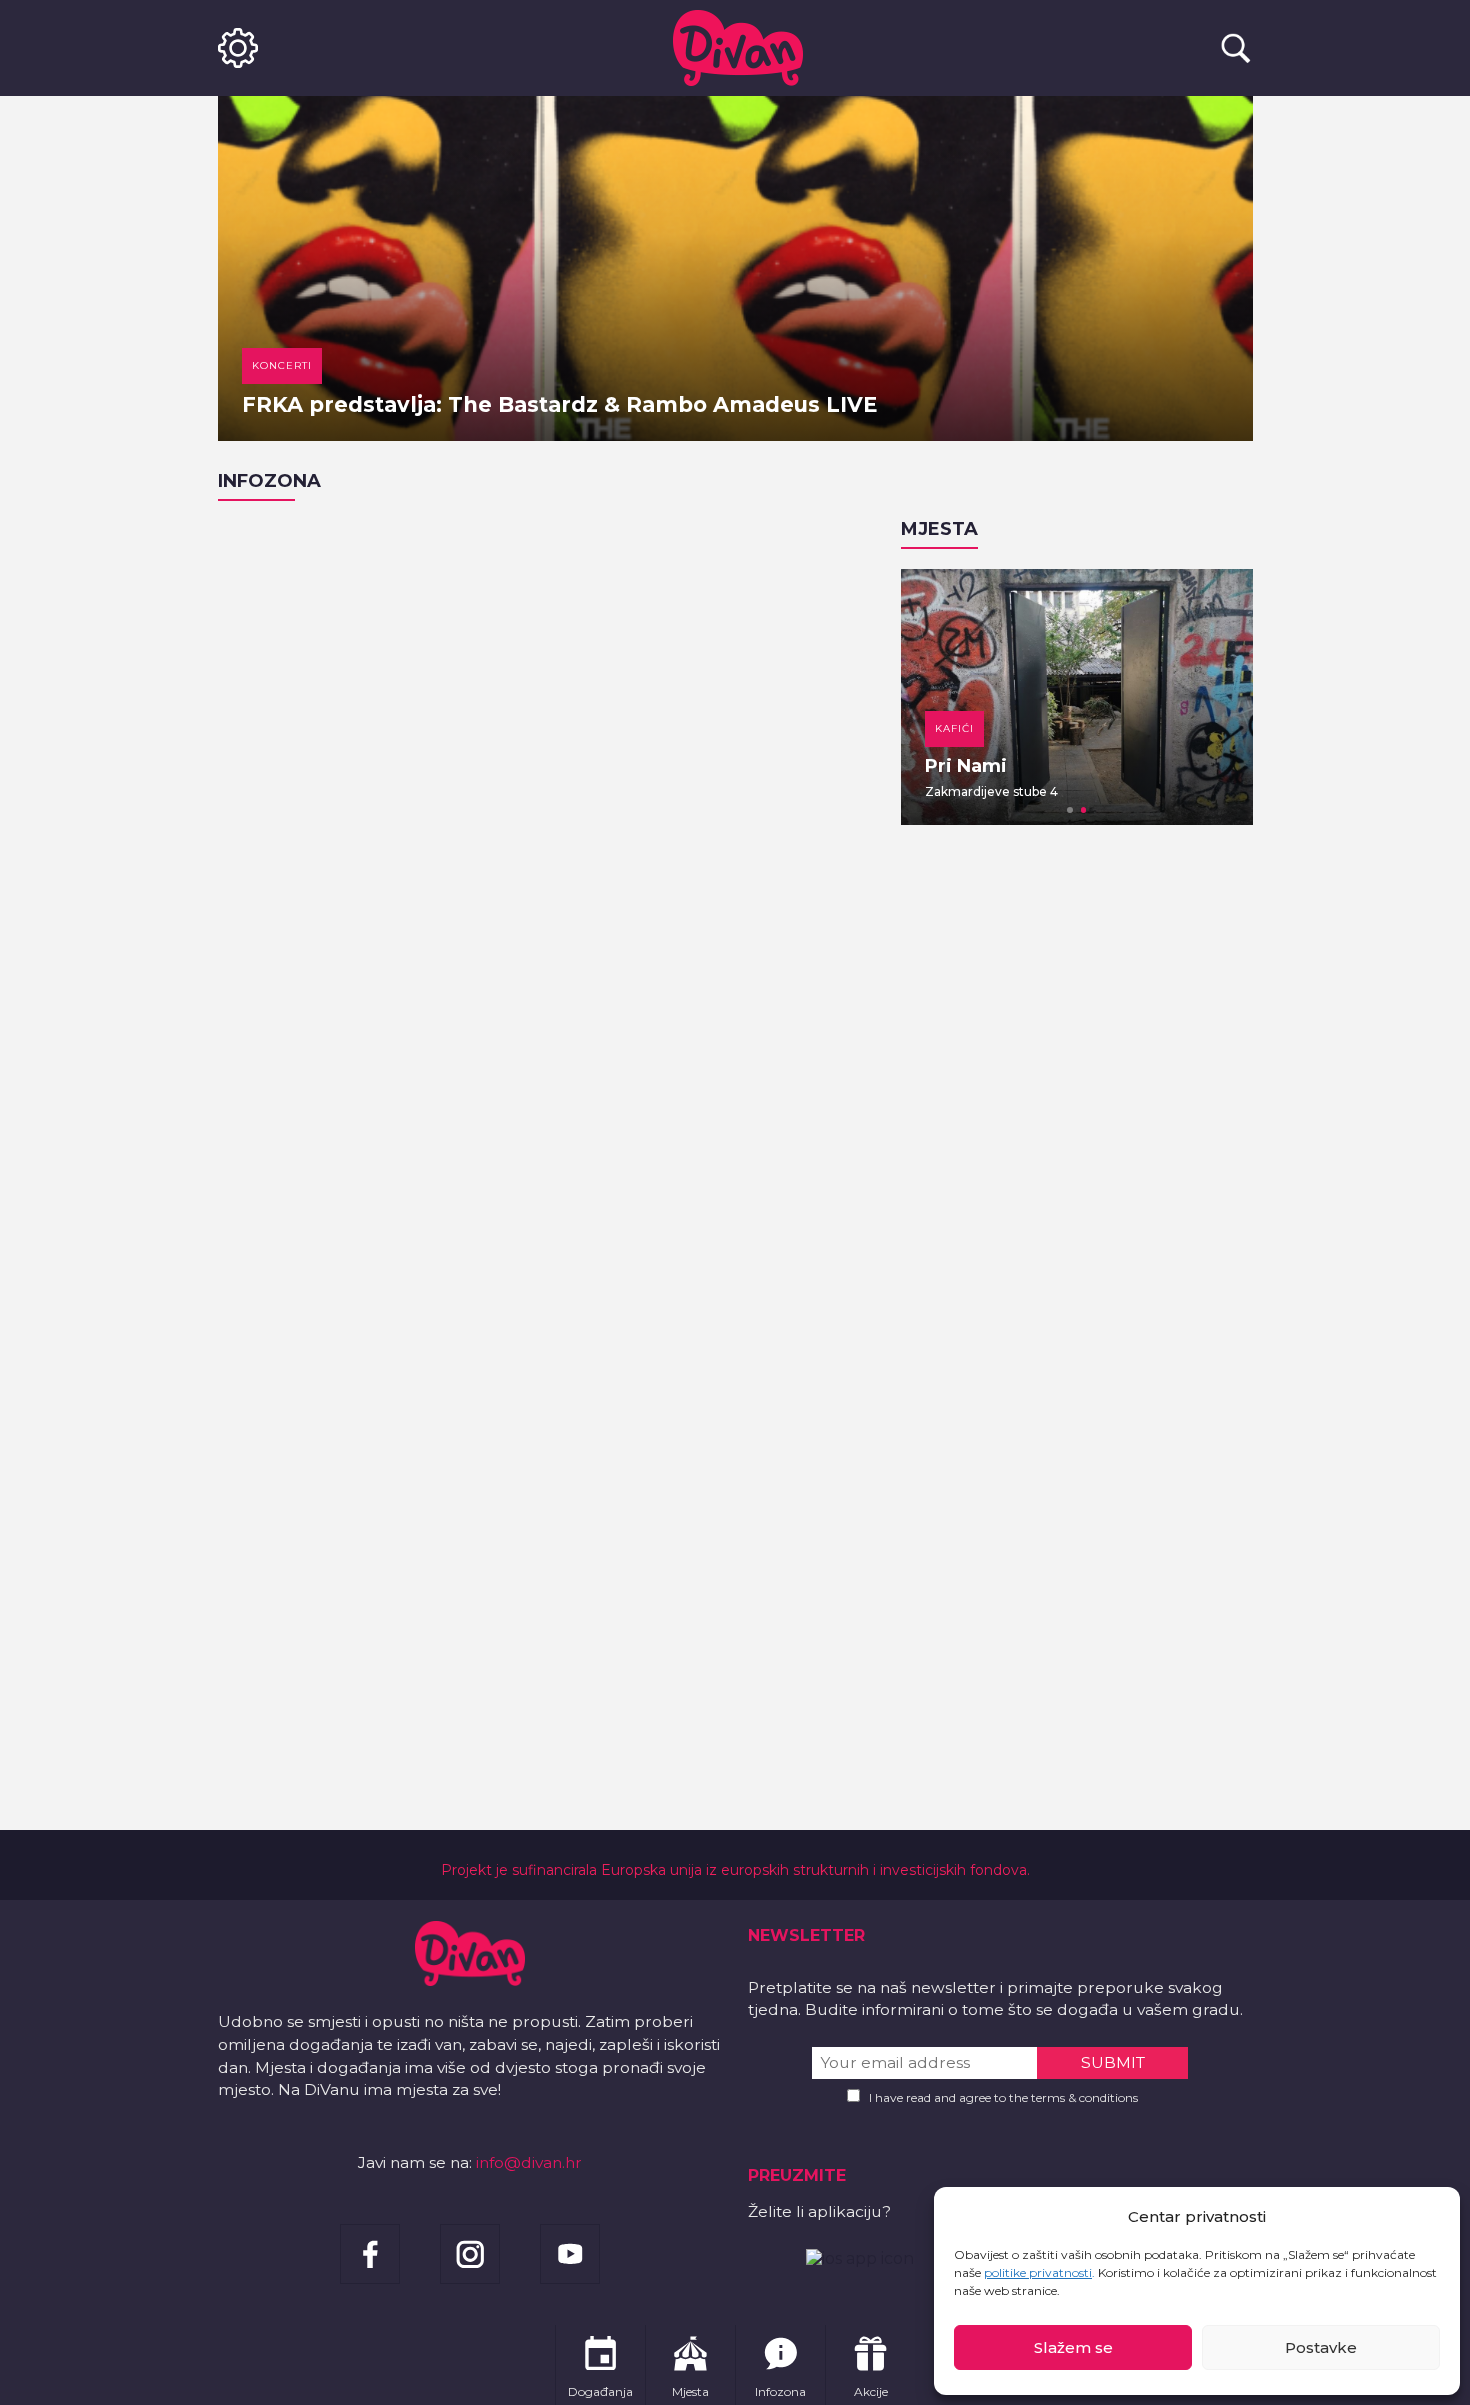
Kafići (954, 728)
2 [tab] (1084, 810)
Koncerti (282, 365)
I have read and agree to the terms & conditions (1003, 2097)
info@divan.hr (529, 2162)
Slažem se (1073, 2347)
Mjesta (939, 529)
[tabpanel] (1077, 697)
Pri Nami (966, 766)
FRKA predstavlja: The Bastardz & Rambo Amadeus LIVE (559, 404)
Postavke (1321, 2347)
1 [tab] (1070, 810)
